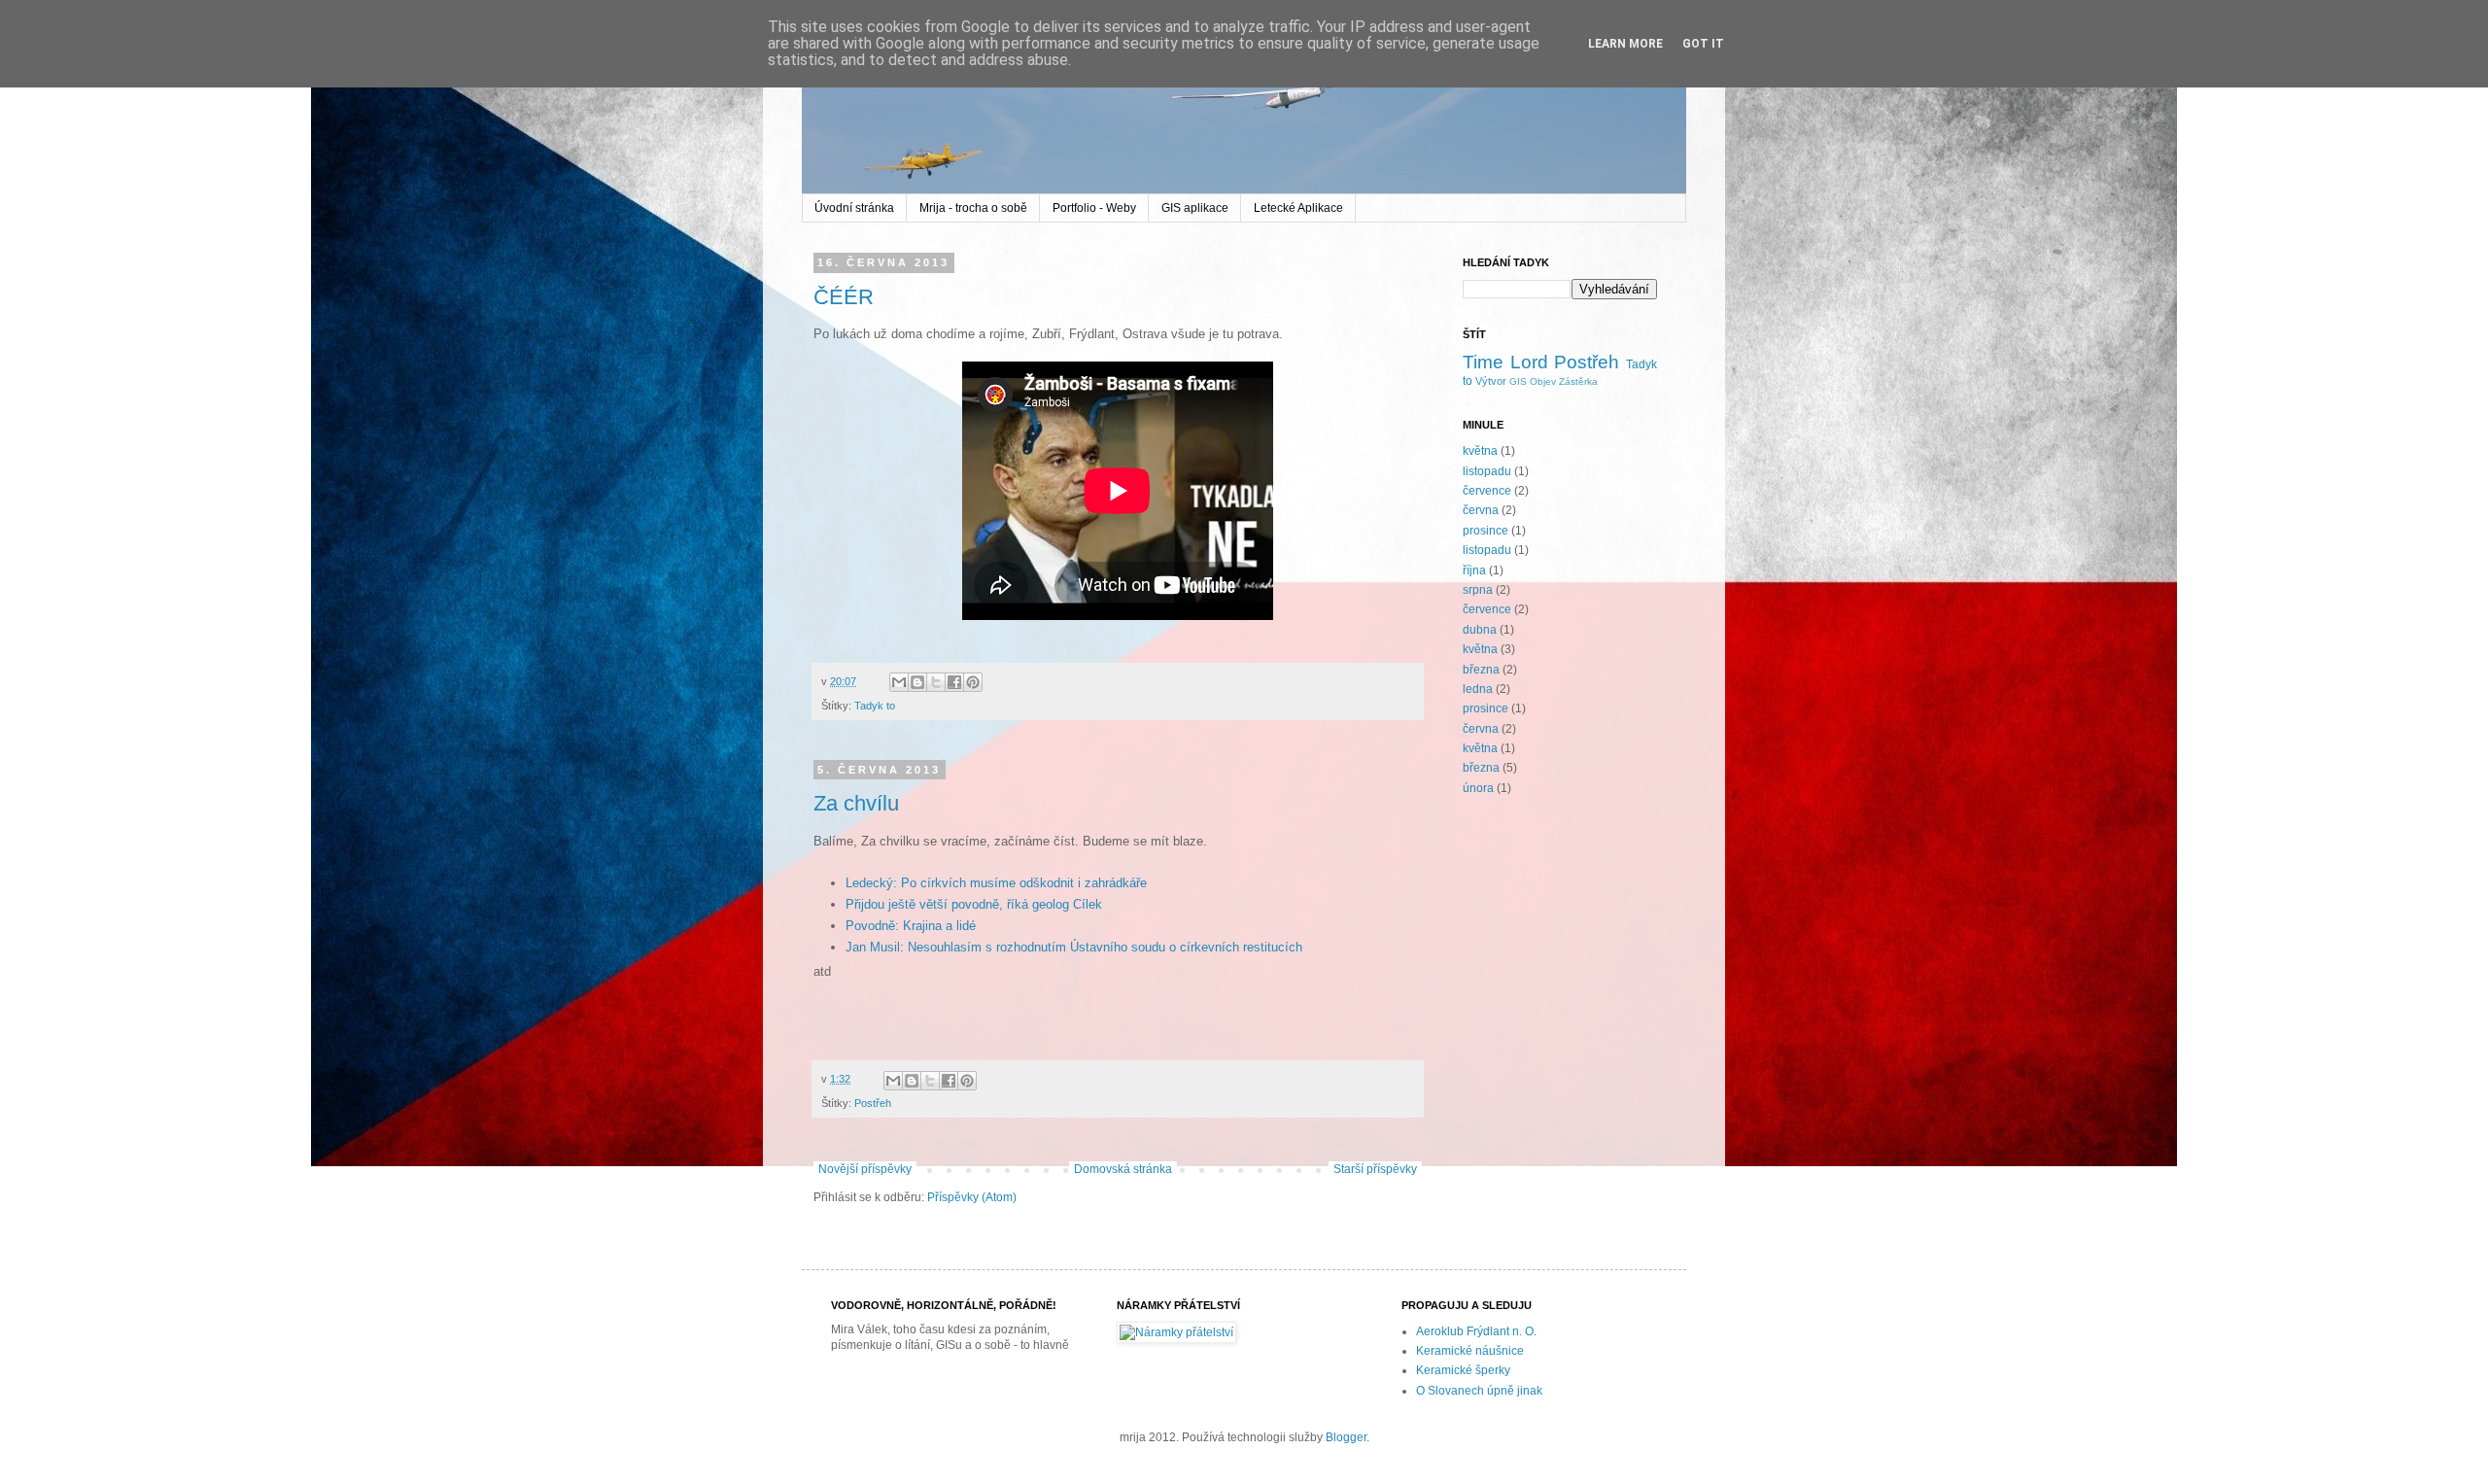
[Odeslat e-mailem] (899, 682)
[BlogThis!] (917, 682)
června (1481, 510)
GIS (1518, 381)
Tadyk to (875, 706)
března (1481, 670)
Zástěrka (1578, 381)
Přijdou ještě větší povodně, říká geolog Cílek (974, 904)
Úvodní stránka (854, 208)
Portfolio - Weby (1094, 208)
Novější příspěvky (865, 1169)
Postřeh (873, 1103)
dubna (1480, 630)
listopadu (1487, 471)
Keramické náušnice (1470, 1351)
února (1478, 788)
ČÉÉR (844, 297)
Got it (1703, 44)
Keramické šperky (1463, 1370)
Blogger (1346, 1437)
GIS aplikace (1195, 208)
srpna (1478, 590)
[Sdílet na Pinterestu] (973, 682)
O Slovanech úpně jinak (1479, 1391)
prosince (1486, 531)
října (1474, 570)
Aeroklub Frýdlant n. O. (1476, 1331)
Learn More (1625, 44)
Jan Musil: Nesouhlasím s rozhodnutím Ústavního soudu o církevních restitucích (1074, 947)
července (1487, 491)
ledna (1478, 689)
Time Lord (1505, 362)
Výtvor (1491, 381)
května (1480, 451)
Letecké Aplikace (1298, 208)
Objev (1543, 381)
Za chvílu (856, 803)
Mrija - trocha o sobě (973, 208)
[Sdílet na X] (936, 682)
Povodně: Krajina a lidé (911, 926)
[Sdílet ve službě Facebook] (954, 682)
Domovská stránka (1123, 1169)
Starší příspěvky (1375, 1169)
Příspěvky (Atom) (972, 1197)
